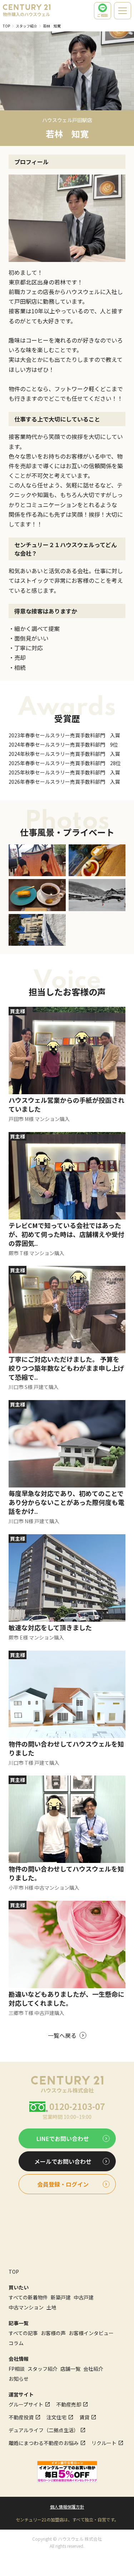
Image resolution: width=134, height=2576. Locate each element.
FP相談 (17, 2369)
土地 (51, 2307)
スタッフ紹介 (26, 26)
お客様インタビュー (91, 2333)
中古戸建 (84, 2297)
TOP (6, 26)
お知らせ (19, 2379)
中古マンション (26, 2307)
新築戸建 (61, 2297)
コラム (16, 2343)
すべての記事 (23, 2333)
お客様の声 (53, 2333)
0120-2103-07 (77, 2106)
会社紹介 (93, 2369)
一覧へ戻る (62, 2035)
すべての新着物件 (28, 2297)
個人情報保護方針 (67, 2507)
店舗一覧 (70, 2369)
